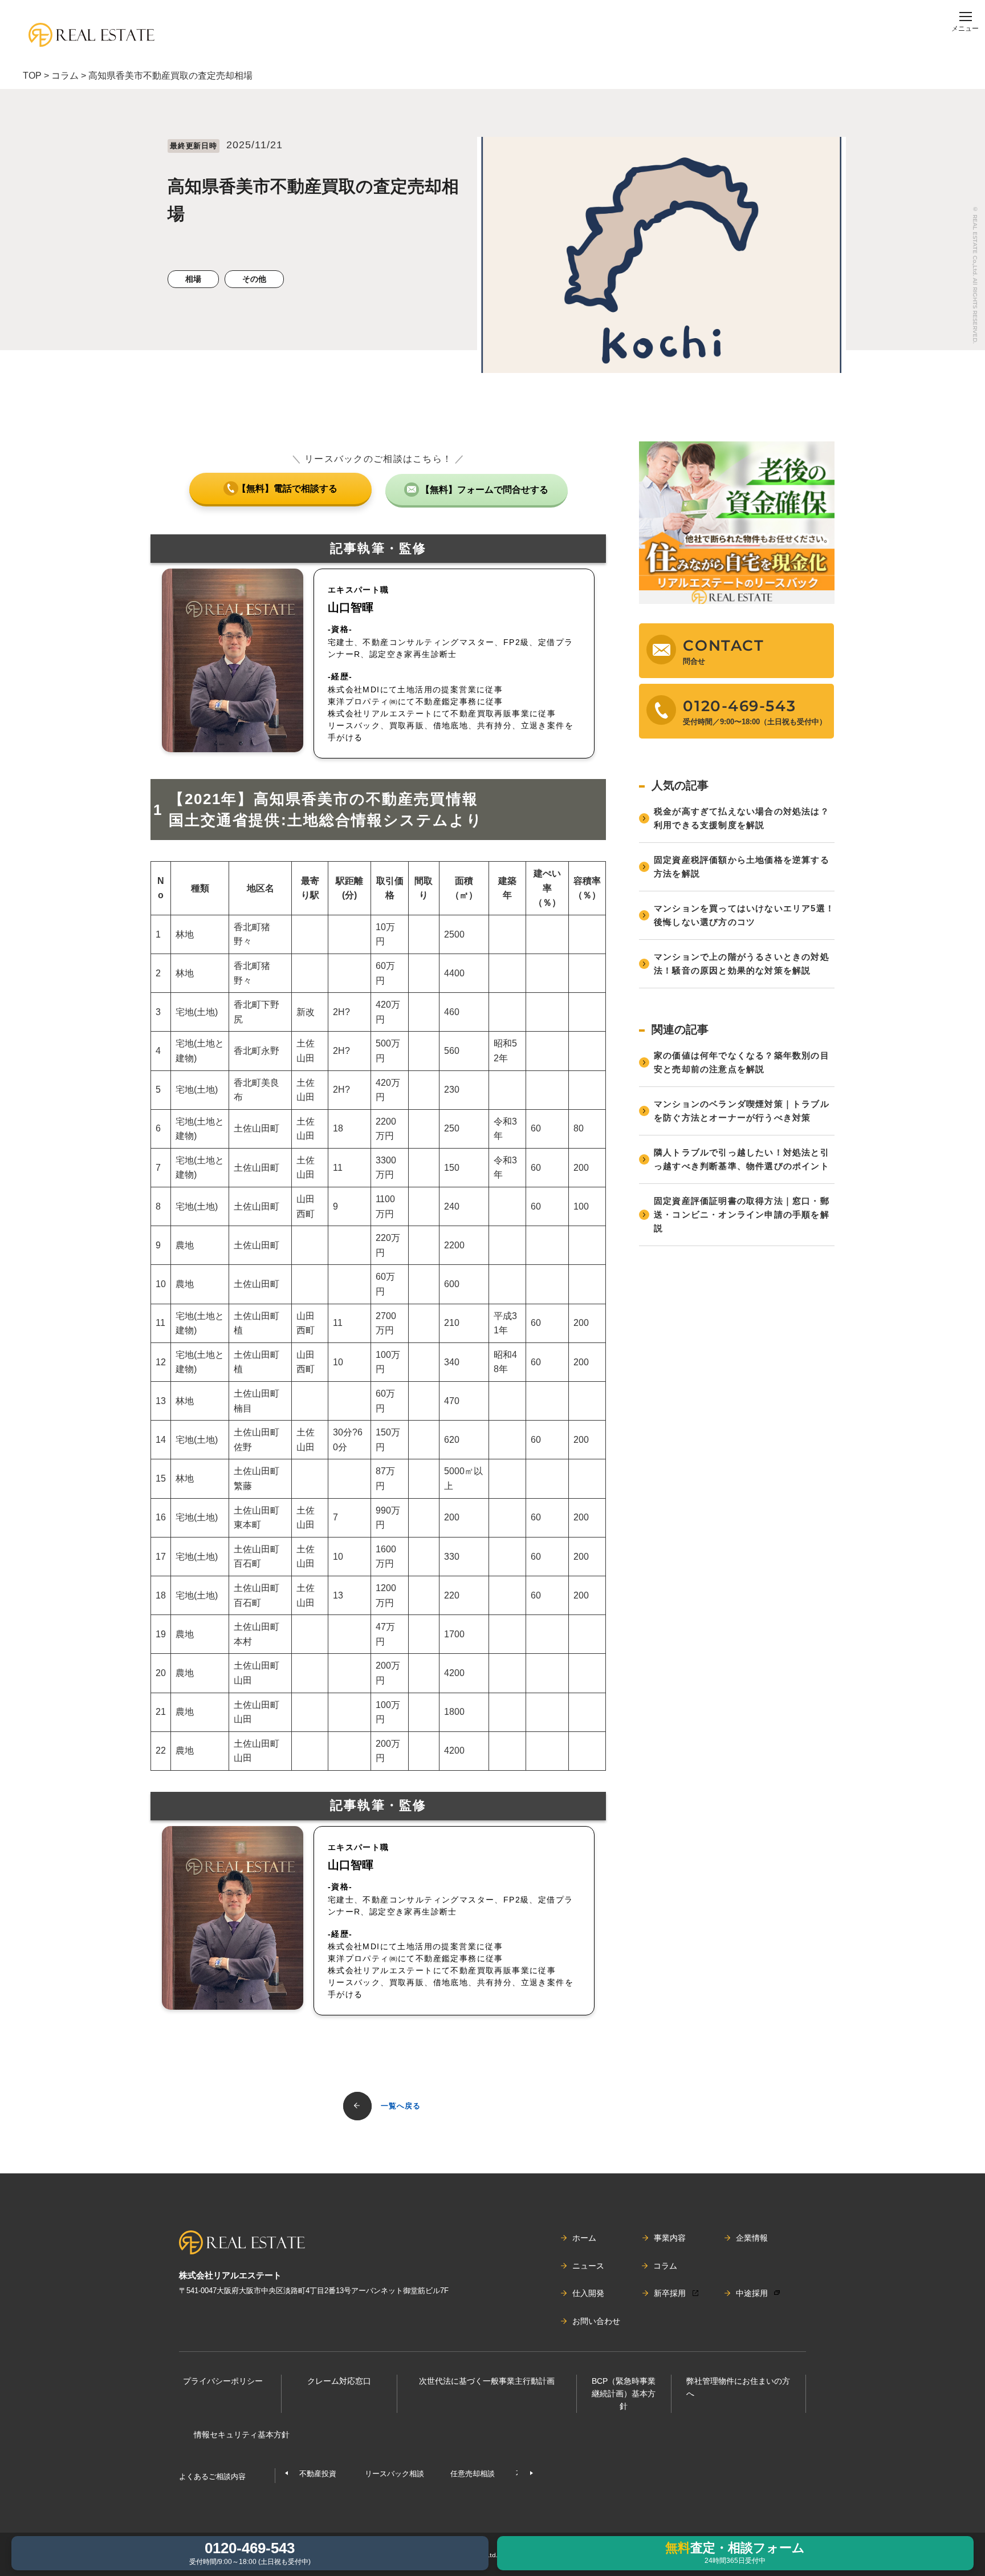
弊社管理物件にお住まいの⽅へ (738, 2387)
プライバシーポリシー (223, 2381)
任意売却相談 (473, 2474)
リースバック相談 (394, 2474)
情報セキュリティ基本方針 (242, 2435)
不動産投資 (318, 2474)
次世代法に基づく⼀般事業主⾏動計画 (487, 2381)
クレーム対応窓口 (339, 2381)
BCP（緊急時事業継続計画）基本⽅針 (624, 2394)
